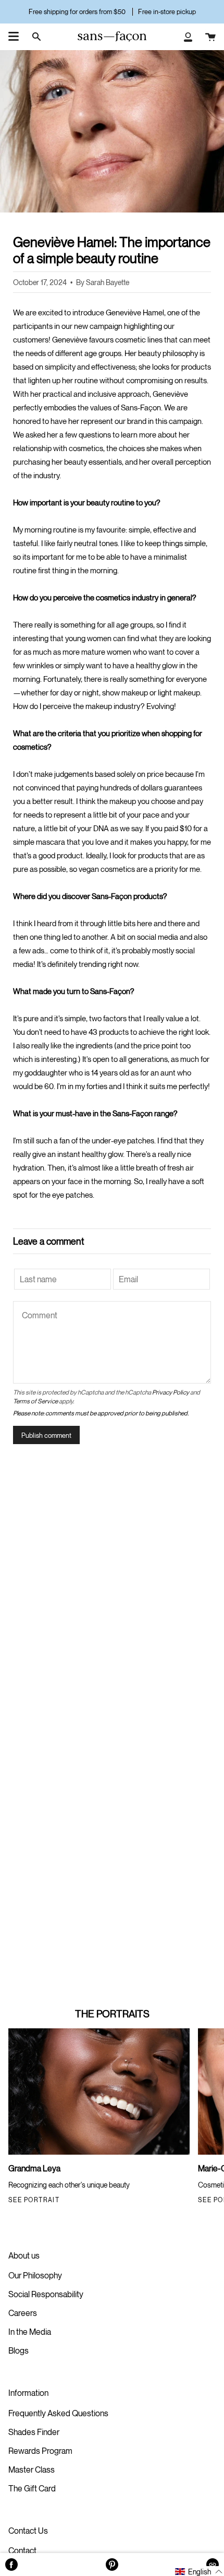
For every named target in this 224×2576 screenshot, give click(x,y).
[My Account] (188, 37)
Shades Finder (34, 2432)
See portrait (34, 2200)
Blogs (18, 2350)
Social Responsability (46, 2294)
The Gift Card (32, 2488)
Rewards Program (40, 2451)
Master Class (32, 2469)
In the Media (30, 2332)
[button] (199, 2571)
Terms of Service (35, 1401)
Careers (23, 2313)
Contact (22, 2550)
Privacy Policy (171, 1392)
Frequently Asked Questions (58, 2413)
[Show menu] (14, 37)
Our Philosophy (35, 2275)
